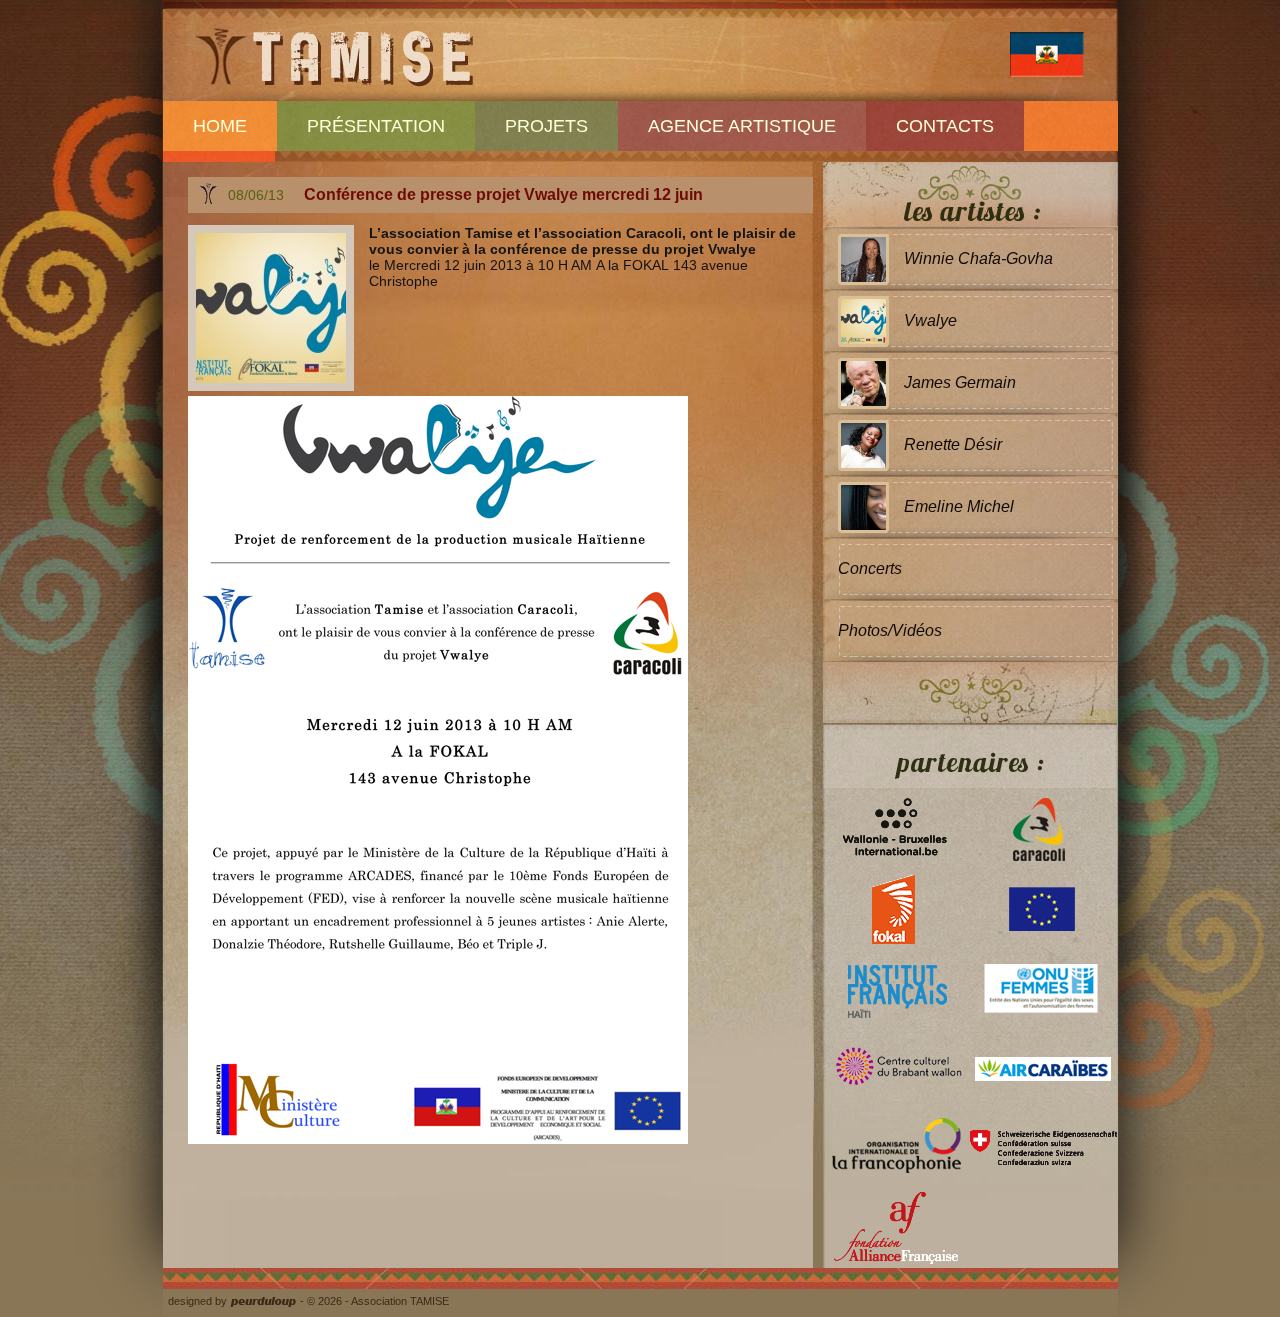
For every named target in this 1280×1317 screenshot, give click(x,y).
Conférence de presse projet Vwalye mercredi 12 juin (503, 194)
